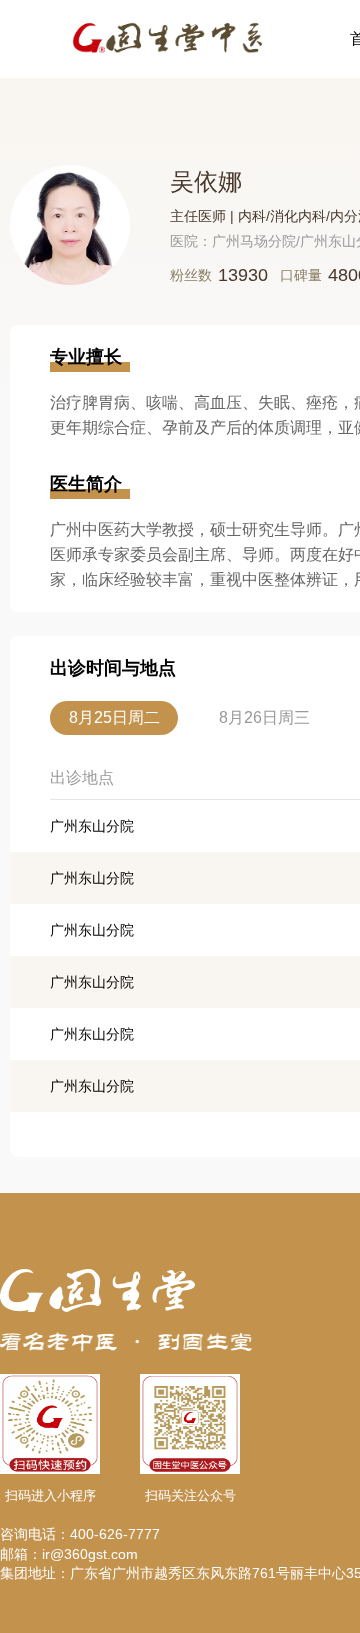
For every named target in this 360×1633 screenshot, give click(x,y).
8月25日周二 (114, 717)
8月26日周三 (264, 717)
